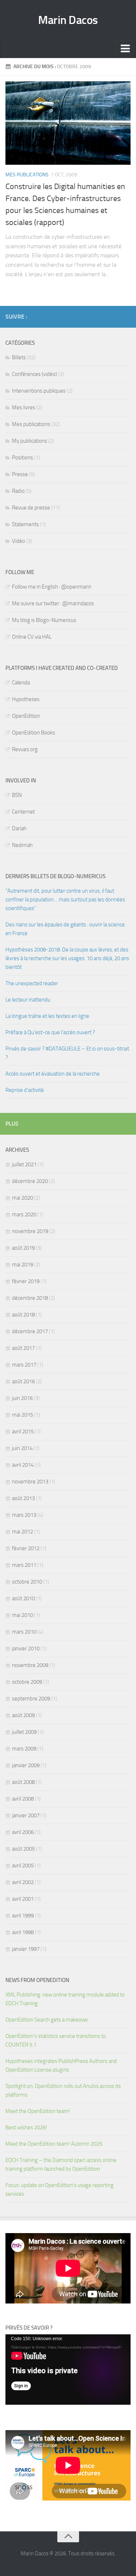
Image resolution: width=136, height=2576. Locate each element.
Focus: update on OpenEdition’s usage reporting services (59, 2190)
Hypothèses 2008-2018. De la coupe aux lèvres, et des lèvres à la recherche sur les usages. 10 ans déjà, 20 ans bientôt (67, 958)
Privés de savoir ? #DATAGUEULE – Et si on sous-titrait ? (67, 1053)
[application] (68, 2370)
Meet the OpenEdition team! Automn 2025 (54, 2144)
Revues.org (25, 749)
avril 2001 (23, 1899)
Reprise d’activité (25, 1090)
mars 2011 (24, 1565)
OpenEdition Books (34, 733)
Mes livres (24, 408)
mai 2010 (22, 1615)
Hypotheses (26, 699)
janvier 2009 (26, 1765)
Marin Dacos (68, 20)
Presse (20, 474)
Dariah (19, 828)
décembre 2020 (30, 1181)
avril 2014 (23, 1465)
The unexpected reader (32, 983)
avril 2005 (23, 1866)
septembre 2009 (31, 1699)
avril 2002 (23, 1882)
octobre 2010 (27, 1582)
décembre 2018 (30, 1298)
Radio (18, 491)
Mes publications (27, 175)
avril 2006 (23, 1832)
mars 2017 (24, 1365)
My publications (30, 441)
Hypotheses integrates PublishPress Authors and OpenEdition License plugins (61, 2065)
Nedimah (22, 845)
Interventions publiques (39, 391)
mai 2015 (22, 1415)
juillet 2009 (24, 1732)
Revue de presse (31, 508)
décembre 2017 (30, 1331)
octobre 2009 (27, 1682)
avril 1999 (23, 1916)
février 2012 (26, 1548)
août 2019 (23, 1248)
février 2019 (26, 1281)
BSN (17, 795)
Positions (22, 458)
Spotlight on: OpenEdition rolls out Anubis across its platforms (63, 2090)
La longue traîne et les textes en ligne (47, 1016)
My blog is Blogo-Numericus (44, 620)
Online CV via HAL (32, 637)
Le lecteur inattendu (28, 1000)
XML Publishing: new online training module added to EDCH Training (65, 1999)
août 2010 (23, 1598)
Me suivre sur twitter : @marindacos (53, 603)
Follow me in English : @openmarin (52, 587)
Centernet (23, 812)
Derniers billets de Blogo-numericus (55, 876)
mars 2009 (24, 1749)
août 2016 (23, 1381)
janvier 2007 (26, 1815)
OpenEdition (26, 716)
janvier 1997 (26, 1949)
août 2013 (23, 1498)
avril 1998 (23, 1932)
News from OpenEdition (37, 1980)
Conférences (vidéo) (34, 374)
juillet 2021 (24, 1164)
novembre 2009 (30, 1665)
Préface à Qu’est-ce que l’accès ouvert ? (50, 1032)
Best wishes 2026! (26, 2127)
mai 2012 (22, 1532)
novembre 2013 (30, 1482)
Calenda (21, 683)
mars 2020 (24, 1215)
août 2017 (23, 1348)
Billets (19, 357)
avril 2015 (23, 1432)
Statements (25, 524)
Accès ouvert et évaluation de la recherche (53, 1074)
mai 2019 (22, 1265)
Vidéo (18, 541)
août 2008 (23, 1782)
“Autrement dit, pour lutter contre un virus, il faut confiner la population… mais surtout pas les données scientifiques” (65, 900)
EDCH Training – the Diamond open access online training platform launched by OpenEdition (61, 2165)
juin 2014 (22, 1448)
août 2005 (23, 1849)
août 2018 (23, 1315)
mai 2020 (22, 1198)
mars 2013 (24, 1515)
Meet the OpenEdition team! (38, 2111)
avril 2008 (23, 1799)
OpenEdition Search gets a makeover (47, 2020)
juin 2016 (22, 1398)
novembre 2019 (30, 1231)
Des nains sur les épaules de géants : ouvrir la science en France (65, 929)
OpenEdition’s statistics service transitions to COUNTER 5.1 (56, 2040)
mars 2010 (24, 1632)
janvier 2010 (26, 1649)
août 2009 (23, 1715)
